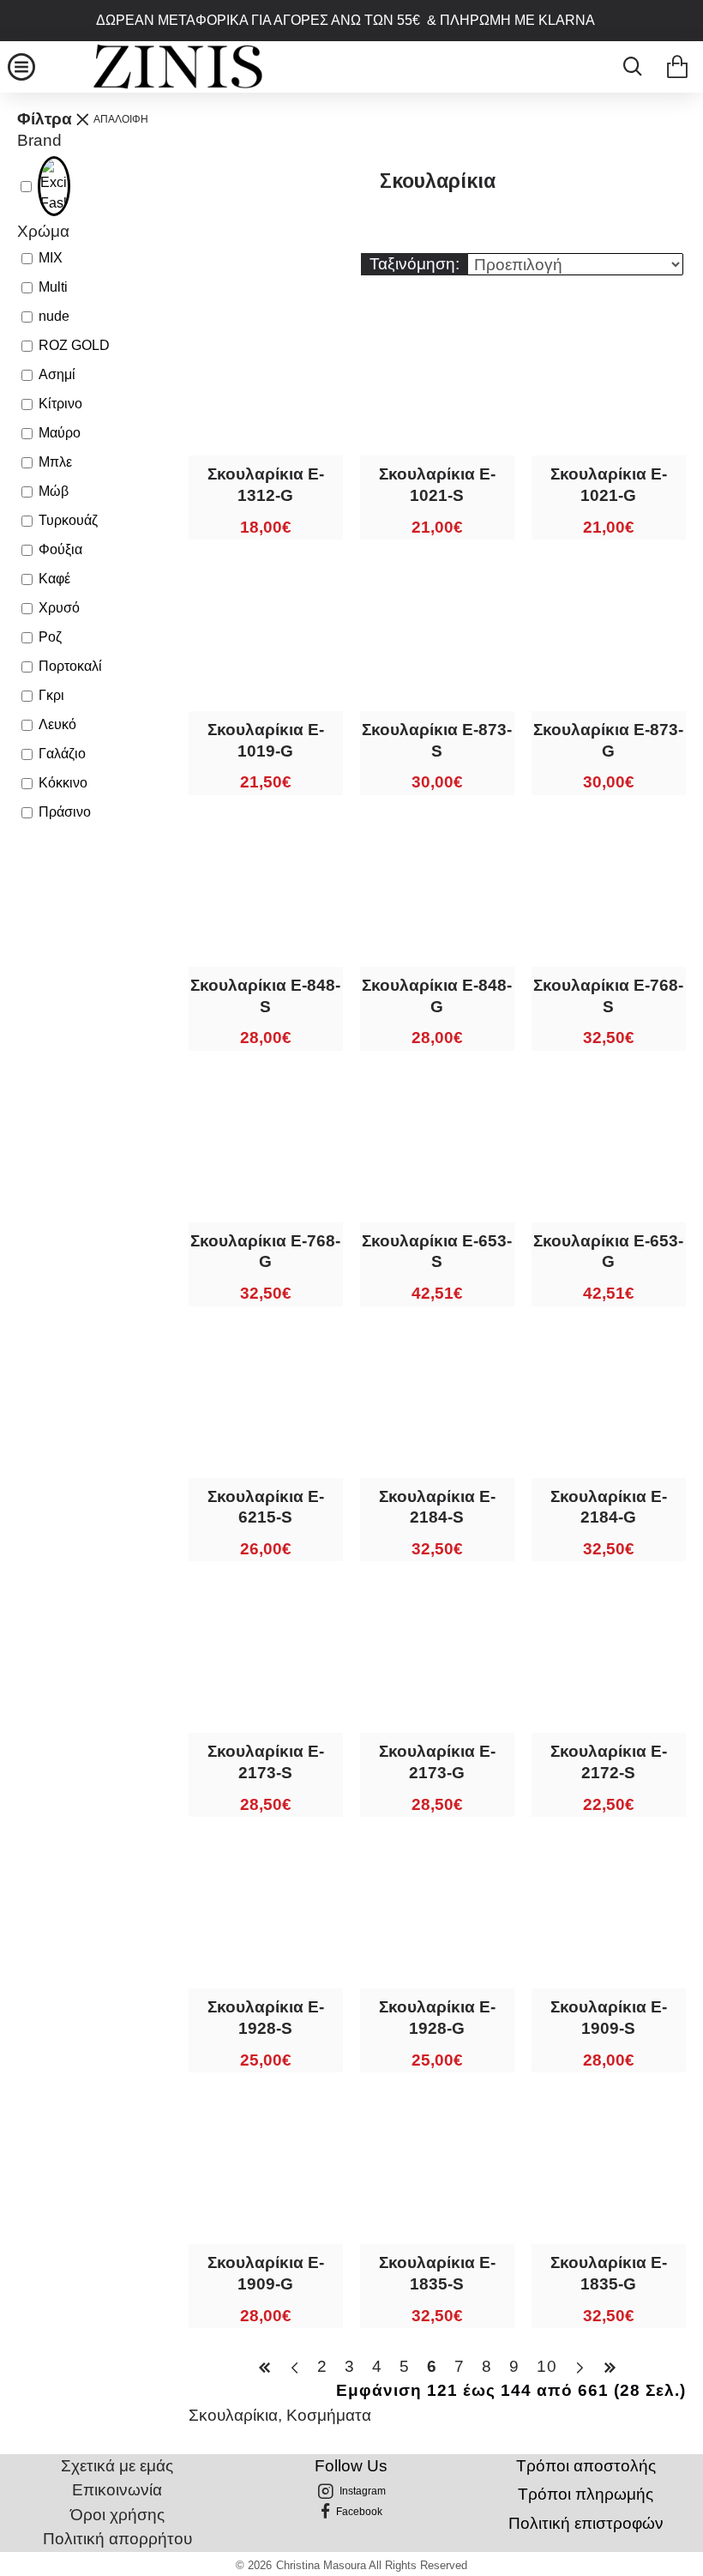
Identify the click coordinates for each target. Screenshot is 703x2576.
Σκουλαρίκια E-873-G (608, 740)
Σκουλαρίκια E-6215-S (266, 1507)
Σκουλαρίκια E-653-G (608, 1252)
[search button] (628, 67)
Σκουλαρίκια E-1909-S (609, 2018)
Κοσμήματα (329, 2415)
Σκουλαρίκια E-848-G (437, 996)
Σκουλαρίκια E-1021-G (609, 485)
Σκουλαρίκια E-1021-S (437, 485)
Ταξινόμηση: (415, 264)
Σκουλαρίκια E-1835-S (437, 2273)
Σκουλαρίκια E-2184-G (609, 1507)
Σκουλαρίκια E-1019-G (266, 740)
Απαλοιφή (121, 119)
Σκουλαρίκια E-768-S (608, 996)
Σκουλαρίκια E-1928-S (266, 2018)
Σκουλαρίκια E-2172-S (609, 1762)
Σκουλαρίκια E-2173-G (437, 1762)
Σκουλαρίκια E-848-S (265, 996)
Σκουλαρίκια (233, 2415)
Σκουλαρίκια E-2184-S (437, 1507)
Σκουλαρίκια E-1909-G (266, 2273)
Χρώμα (43, 231)
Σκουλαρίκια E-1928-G (437, 2018)
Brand (39, 140)
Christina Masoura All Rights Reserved (372, 2565)
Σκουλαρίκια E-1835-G (609, 2273)
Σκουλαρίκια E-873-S (437, 740)
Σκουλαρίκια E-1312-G (266, 485)
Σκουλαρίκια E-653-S (437, 1252)
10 (547, 2366)
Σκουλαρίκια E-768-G (265, 1252)
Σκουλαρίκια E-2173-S (266, 1762)
